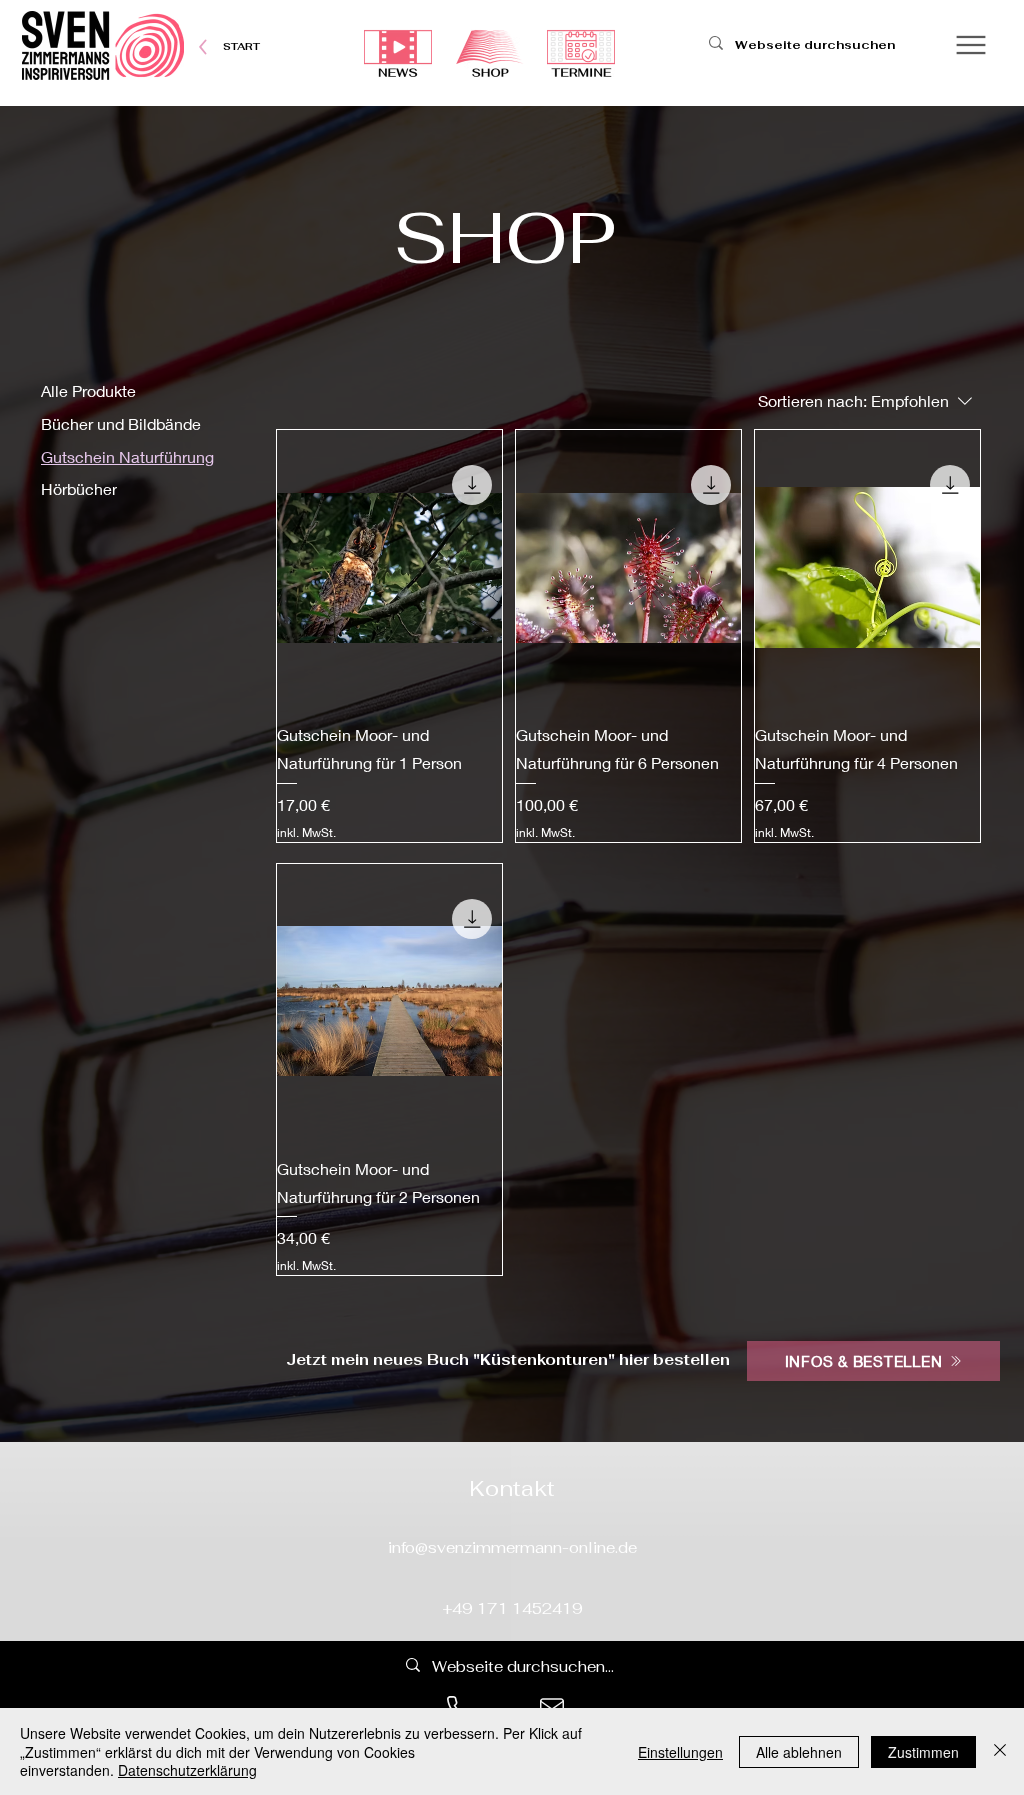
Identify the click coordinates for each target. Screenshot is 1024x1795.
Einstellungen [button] (680, 1752)
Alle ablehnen (799, 1752)
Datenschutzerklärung (187, 1770)
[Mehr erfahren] (241, 46)
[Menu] (970, 44)
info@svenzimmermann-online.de (512, 1547)
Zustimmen (923, 1752)
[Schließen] (1000, 1751)
